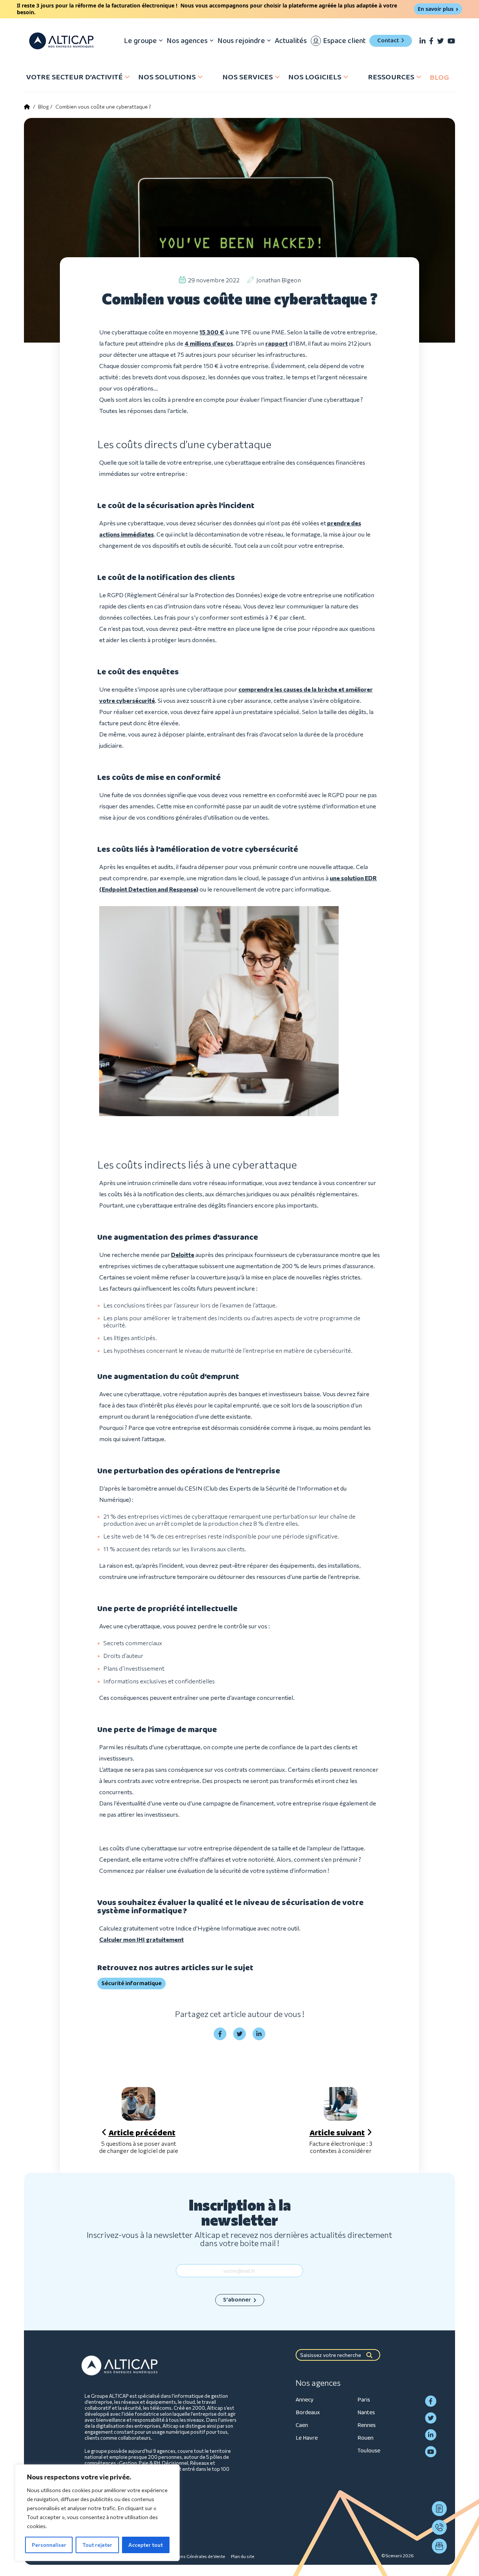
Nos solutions (167, 77)
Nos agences (187, 41)
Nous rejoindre (241, 41)
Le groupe (140, 41)
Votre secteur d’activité (74, 77)
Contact (388, 41)
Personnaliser (49, 2545)
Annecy (305, 2400)
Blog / (45, 107)
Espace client (344, 41)
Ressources (391, 77)
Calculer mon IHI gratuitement (141, 1939)
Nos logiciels (315, 77)
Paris (364, 2400)
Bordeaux (308, 2413)
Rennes (367, 2425)
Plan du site (242, 2556)
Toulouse (369, 2451)
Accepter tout (146, 2545)
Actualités (291, 41)
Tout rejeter (97, 2545)
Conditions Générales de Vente (194, 2556)
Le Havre (307, 2438)
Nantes (366, 2413)
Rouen (365, 2438)
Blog (439, 78)
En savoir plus (436, 9)
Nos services (248, 77)
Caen (302, 2425)
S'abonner (237, 2300)
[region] (97, 2513)
